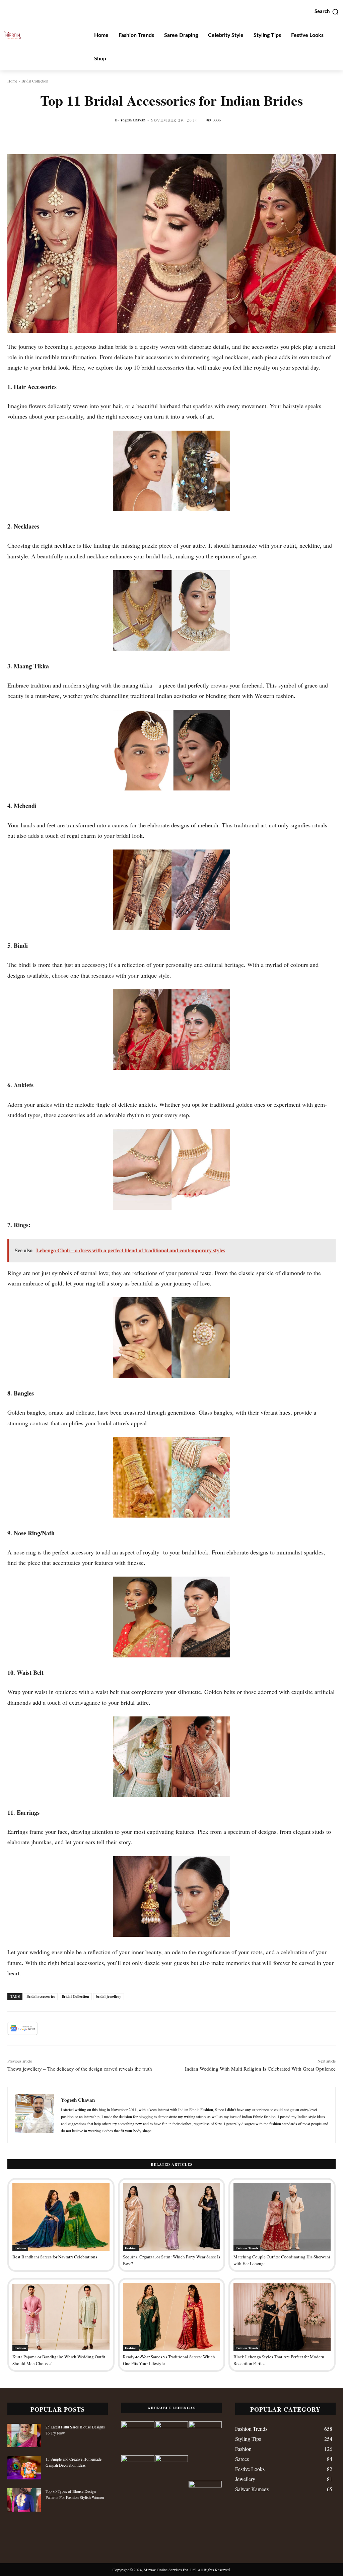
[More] (289, 138)
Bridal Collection (35, 81)
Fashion (20, 2248)
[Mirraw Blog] (12, 35)
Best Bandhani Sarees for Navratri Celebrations (55, 2257)
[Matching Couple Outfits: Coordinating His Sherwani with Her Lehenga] (282, 2217)
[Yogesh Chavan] (34, 2115)
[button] (327, 12)
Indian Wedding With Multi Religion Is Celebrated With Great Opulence (260, 2069)
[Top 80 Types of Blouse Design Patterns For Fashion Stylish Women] (24, 2500)
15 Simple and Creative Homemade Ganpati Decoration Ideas (74, 2462)
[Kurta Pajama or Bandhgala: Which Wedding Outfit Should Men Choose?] (61, 2317)
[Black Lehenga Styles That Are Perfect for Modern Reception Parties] (282, 2317)
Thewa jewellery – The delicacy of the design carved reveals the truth (80, 2069)
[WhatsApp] (94, 2028)
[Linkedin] (109, 2028)
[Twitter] (63, 2028)
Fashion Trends (247, 2248)
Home (12, 81)
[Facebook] (48, 2028)
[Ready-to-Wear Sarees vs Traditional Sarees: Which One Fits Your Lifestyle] (171, 2317)
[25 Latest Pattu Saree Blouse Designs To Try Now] (24, 2435)
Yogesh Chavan (133, 120)
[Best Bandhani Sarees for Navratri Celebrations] (61, 2217)
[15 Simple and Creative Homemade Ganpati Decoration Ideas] (24, 2468)
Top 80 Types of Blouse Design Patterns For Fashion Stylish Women (75, 2494)
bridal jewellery (109, 1996)
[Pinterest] (78, 2028)
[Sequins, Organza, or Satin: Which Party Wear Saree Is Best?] (171, 2217)
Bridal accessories (41, 1996)
